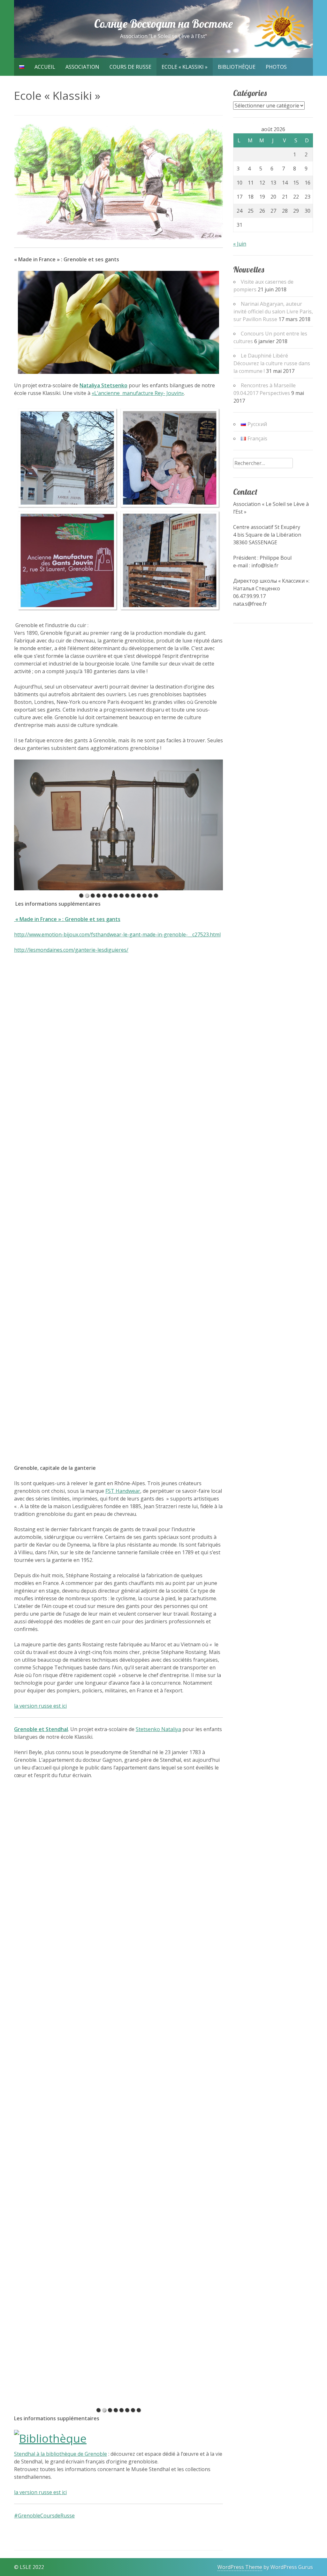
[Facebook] (5, 2559)
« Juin (240, 244)
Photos (276, 67)
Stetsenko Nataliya (158, 1729)
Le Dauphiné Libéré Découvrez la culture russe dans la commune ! (272, 363)
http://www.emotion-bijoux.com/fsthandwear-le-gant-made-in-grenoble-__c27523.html (117, 934)
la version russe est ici (40, 1706)
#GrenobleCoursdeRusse (44, 2516)
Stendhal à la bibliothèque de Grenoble (61, 2454)
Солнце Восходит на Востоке (163, 24)
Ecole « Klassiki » (185, 67)
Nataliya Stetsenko (103, 385)
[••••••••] (118, 2340)
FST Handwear (123, 1491)
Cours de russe (130, 67)
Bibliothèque (237, 67)
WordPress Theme (240, 2567)
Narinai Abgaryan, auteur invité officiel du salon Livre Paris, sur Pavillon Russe (273, 311)
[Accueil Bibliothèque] (50, 2438)
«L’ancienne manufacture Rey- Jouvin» (138, 393)
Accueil (45, 67)
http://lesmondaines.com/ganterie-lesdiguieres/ (71, 950)
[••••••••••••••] (118, 825)
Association (82, 67)
